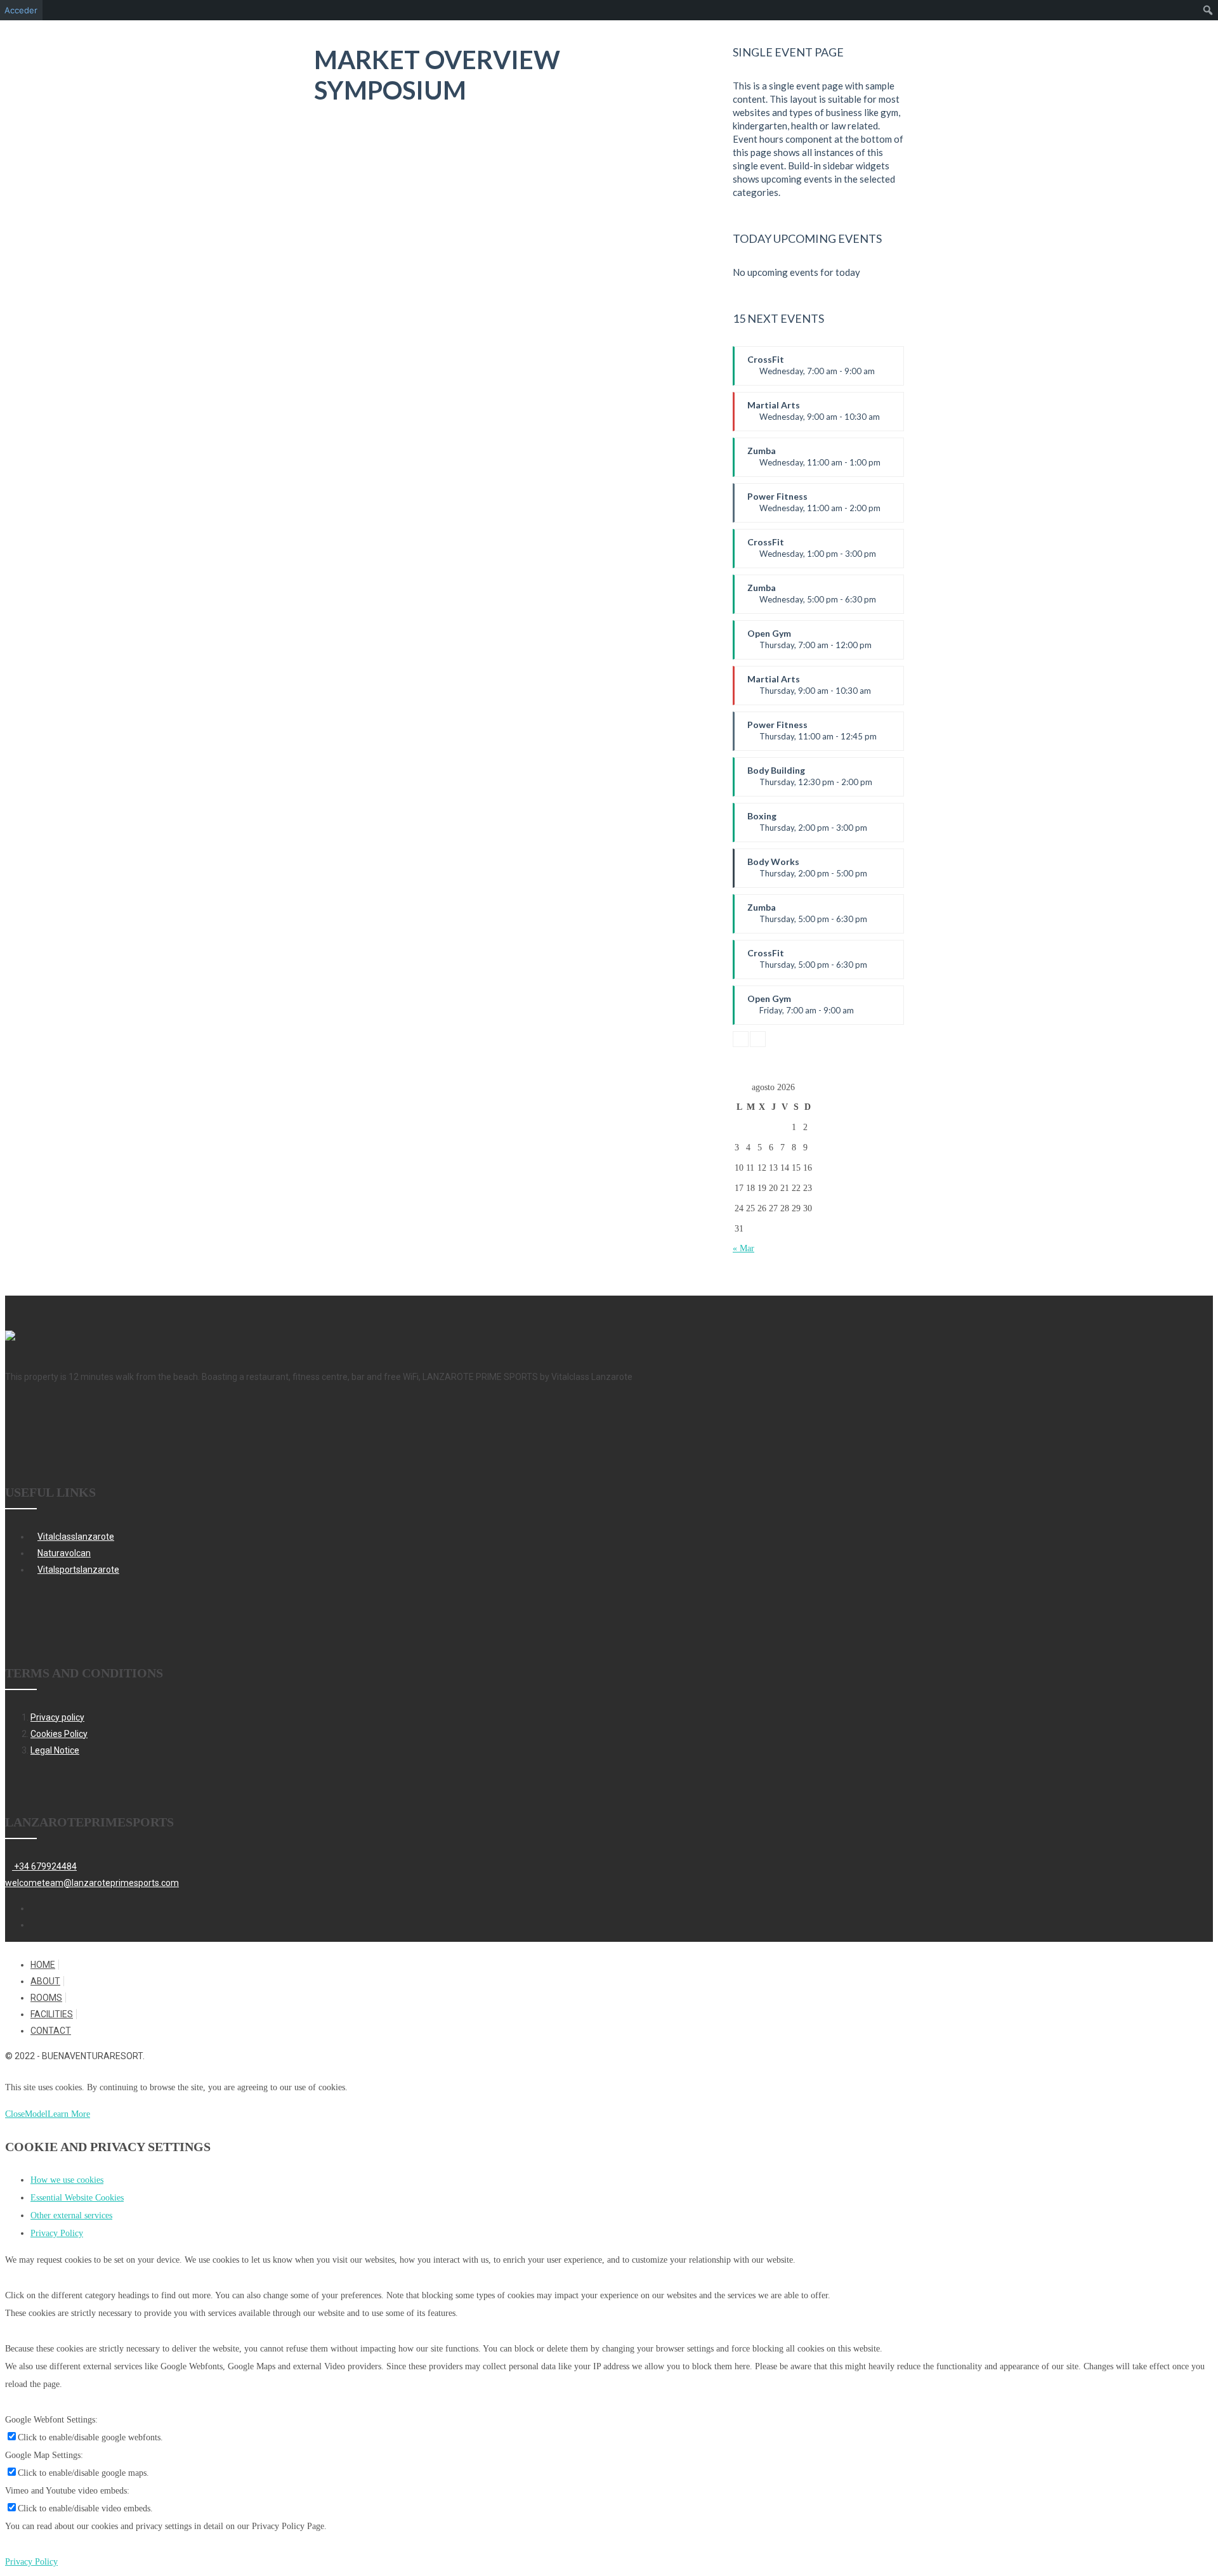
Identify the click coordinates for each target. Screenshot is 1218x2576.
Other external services (71, 2215)
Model (36, 2114)
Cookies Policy (59, 1734)
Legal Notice (55, 1750)
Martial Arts (814, 415)
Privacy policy (57, 1717)
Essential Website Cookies (77, 2198)
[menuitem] (1208, 10)
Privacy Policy (57, 2233)
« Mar (743, 1248)
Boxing (807, 826)
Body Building (810, 781)
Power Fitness (814, 507)
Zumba (814, 461)
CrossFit (811, 370)
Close (15, 2114)
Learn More (69, 2114)
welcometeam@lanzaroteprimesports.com (92, 1883)
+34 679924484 (44, 1866)
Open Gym (809, 644)
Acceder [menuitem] (21, 10)
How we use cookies (67, 2180)
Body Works (807, 872)
